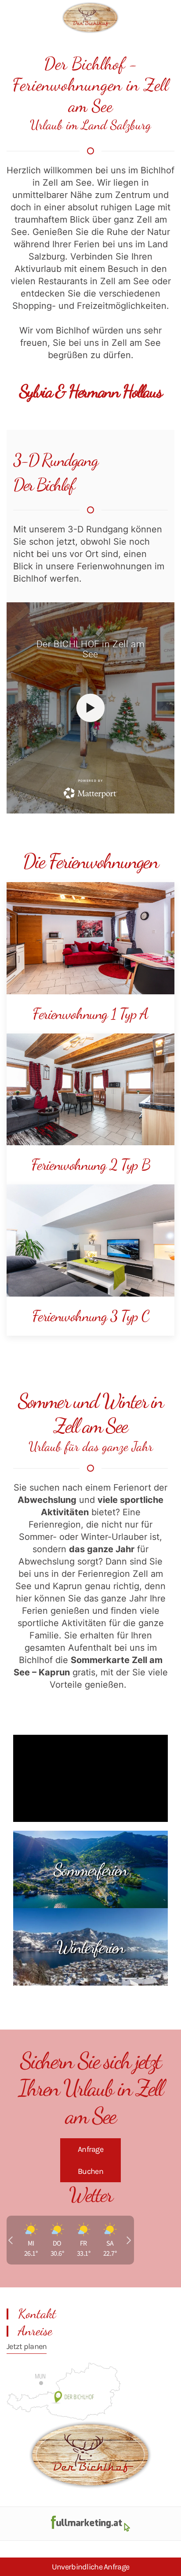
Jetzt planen (27, 2346)
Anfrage (90, 2149)
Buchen (90, 2171)
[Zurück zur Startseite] (90, 18)
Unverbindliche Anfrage (90, 2567)
